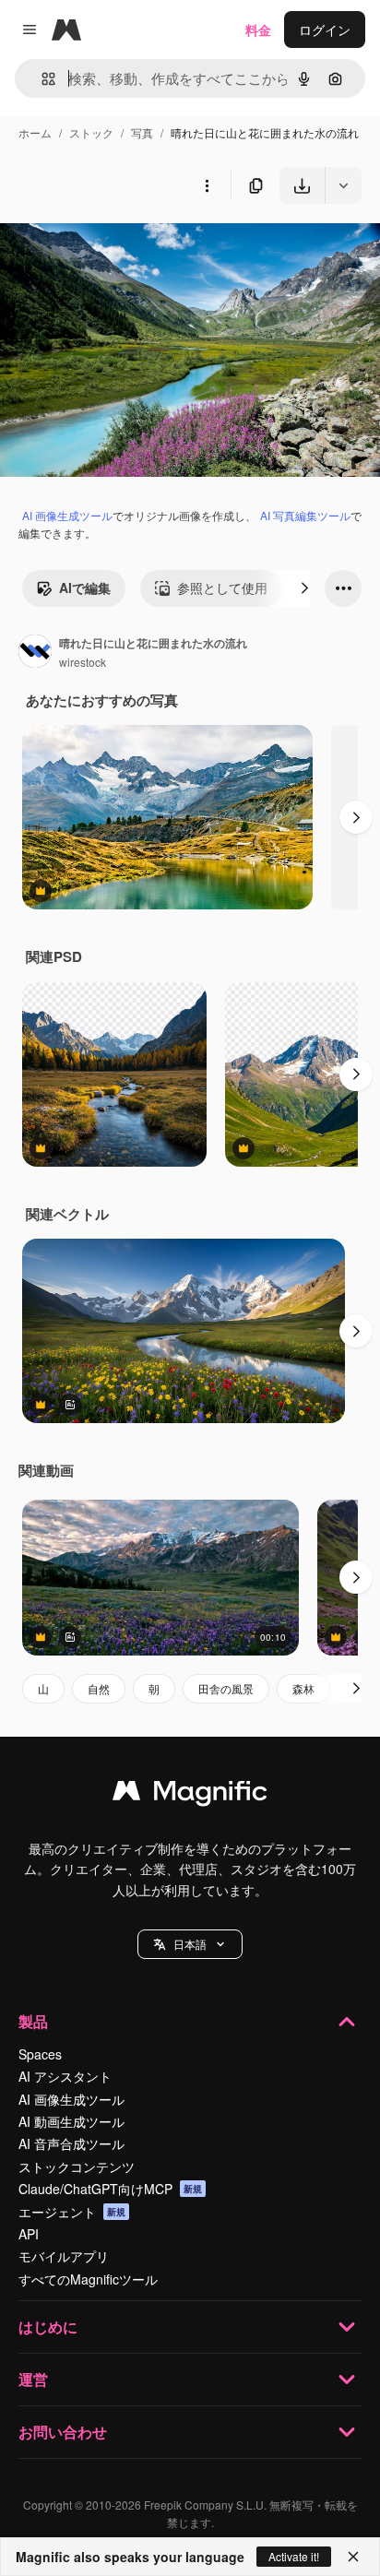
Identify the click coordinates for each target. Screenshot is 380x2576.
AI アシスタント (65, 2076)
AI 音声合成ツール (71, 2143)
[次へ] (304, 588)
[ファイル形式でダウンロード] (343, 185)
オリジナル (127, 247)
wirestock (83, 662)
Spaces (40, 2054)
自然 (99, 1688)
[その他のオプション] (207, 185)
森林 (303, 1688)
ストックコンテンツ (77, 2166)
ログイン (325, 30)
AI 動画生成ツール (71, 2121)
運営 (33, 2379)
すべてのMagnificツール (88, 2279)
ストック (91, 132)
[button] (190, 1944)
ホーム (35, 132)
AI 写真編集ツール (305, 515)
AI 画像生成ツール (67, 515)
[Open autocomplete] (41, 79)
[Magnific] (190, 1795)
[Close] (353, 2557)
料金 (258, 30)
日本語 (190, 1944)
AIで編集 (85, 588)
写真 (142, 132)
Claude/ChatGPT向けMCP (110, 2189)
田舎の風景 (226, 1688)
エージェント (72, 2212)
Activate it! (294, 2556)
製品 (33, 2021)
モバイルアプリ (64, 2256)
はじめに (48, 2327)
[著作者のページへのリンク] (35, 653)
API (29, 2234)
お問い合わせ (63, 2432)
